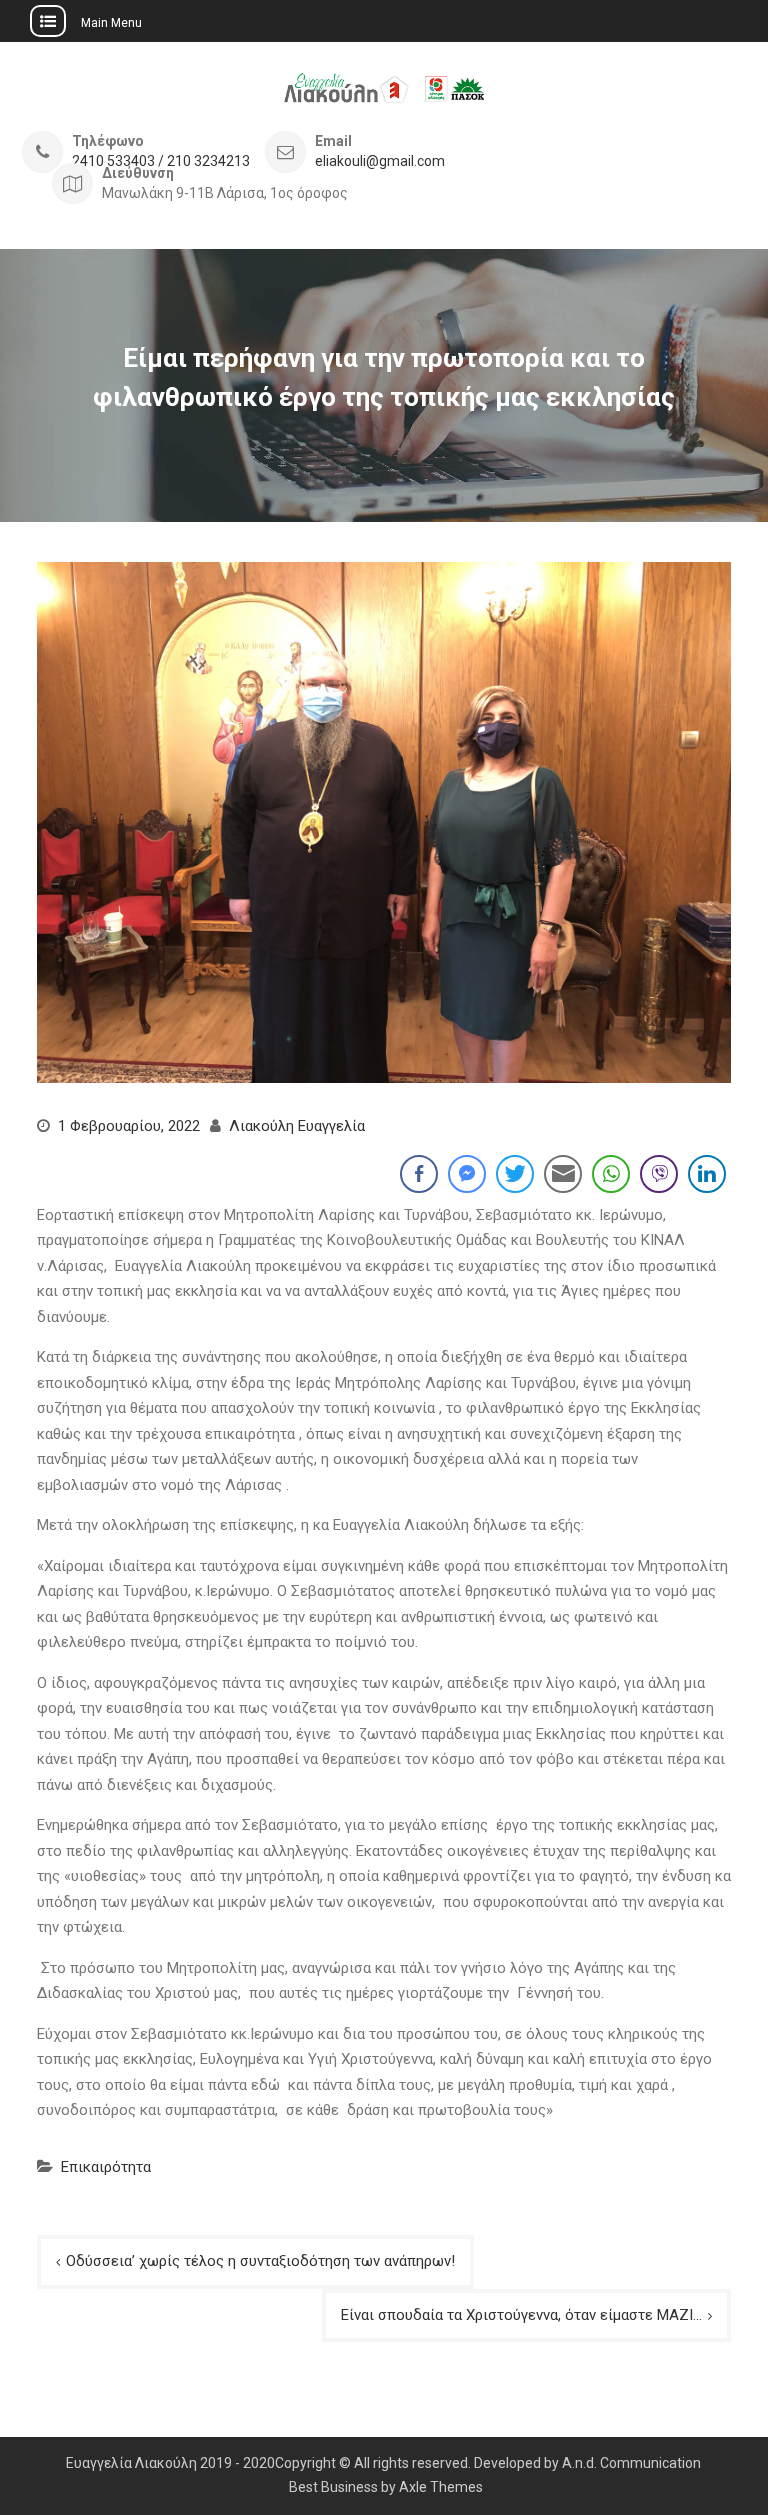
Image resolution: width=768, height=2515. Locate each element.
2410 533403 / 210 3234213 (161, 161)
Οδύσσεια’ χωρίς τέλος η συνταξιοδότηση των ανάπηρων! (260, 2261)
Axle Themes (441, 2487)
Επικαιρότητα (106, 2167)
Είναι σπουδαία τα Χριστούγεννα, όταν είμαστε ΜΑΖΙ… (521, 2315)
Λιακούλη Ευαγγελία (297, 1126)
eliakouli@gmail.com (380, 161)
